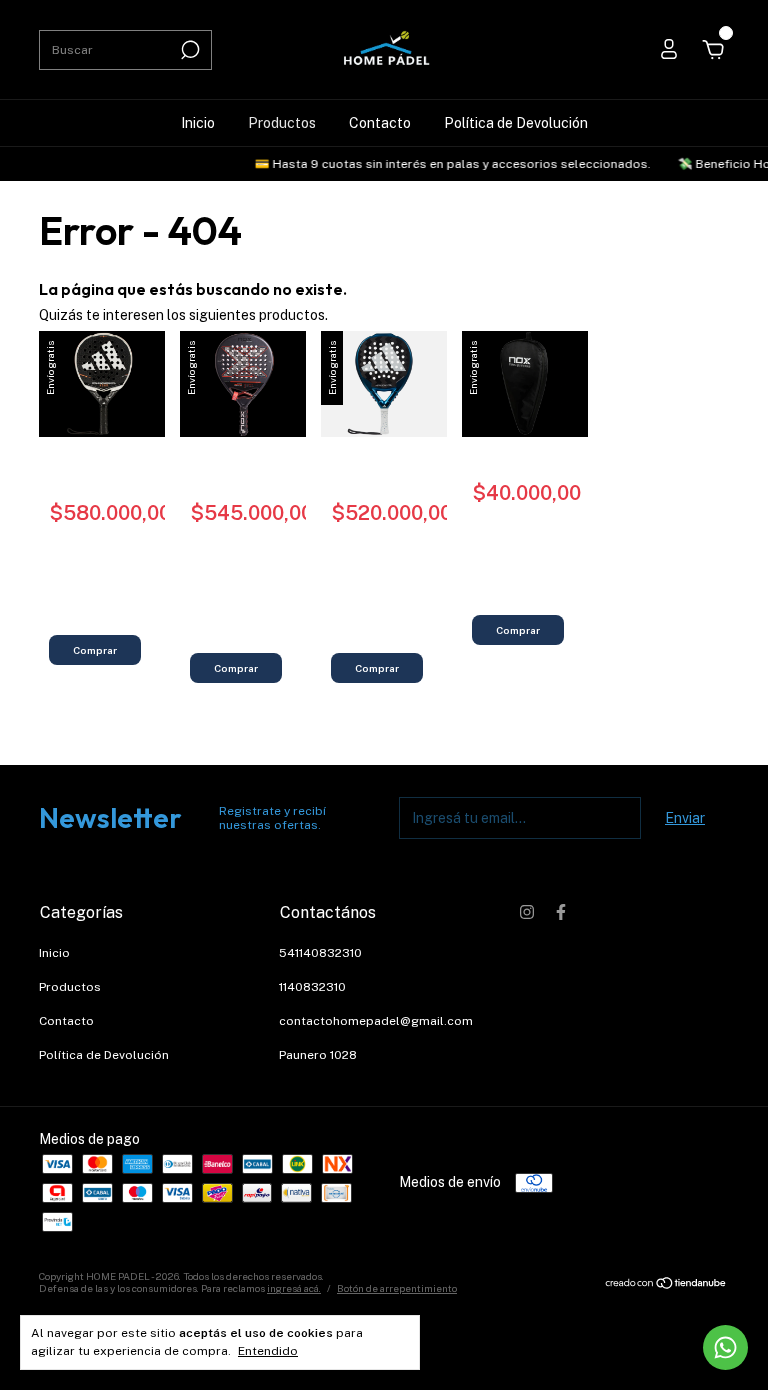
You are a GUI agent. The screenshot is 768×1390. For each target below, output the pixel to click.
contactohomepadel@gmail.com (376, 1021)
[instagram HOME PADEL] (527, 912)
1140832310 (312, 987)
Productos (282, 123)
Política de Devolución (516, 123)
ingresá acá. (294, 1288)
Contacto (380, 123)
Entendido (268, 1351)
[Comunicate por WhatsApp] (725, 1347)
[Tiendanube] (666, 1285)
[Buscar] (188, 50)
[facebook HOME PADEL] (561, 912)
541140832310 (320, 953)
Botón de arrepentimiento (397, 1288)
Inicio (198, 123)
